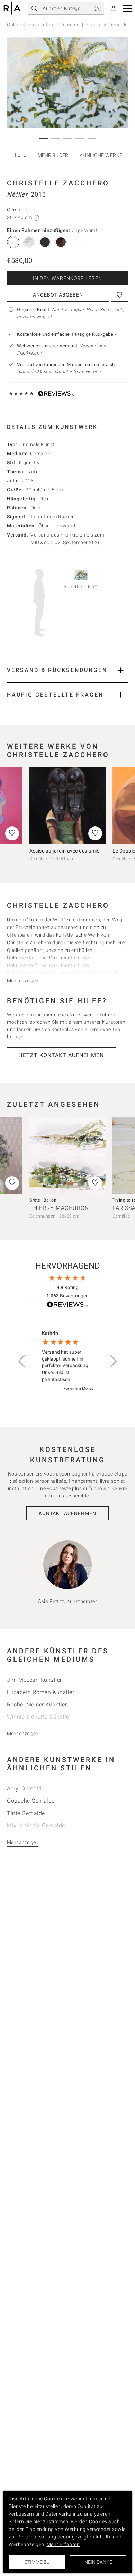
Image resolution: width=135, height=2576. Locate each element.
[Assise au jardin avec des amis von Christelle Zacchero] (67, 806)
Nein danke (98, 2562)
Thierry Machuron (59, 1208)
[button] (127, 9)
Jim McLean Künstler (34, 1680)
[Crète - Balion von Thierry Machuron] (67, 1155)
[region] (67, 1361)
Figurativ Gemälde (107, 25)
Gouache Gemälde (31, 1801)
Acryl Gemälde (26, 1789)
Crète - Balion (43, 1200)
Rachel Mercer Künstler (37, 1705)
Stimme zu (37, 2562)
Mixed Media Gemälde (36, 1825)
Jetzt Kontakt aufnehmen (62, 1055)
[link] (98, 8)
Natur (34, 472)
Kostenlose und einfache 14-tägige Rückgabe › (66, 334)
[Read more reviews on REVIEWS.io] (67, 1306)
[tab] (67, 427)
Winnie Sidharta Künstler (39, 1717)
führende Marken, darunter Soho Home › (59, 371)
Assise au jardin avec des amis (64, 851)
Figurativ (29, 463)
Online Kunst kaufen (30, 25)
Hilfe (19, 155)
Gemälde (69, 25)
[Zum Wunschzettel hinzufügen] (119, 295)
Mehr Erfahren (63, 2544)
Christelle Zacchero (58, 183)
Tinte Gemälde (26, 1813)
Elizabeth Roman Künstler (40, 1692)
